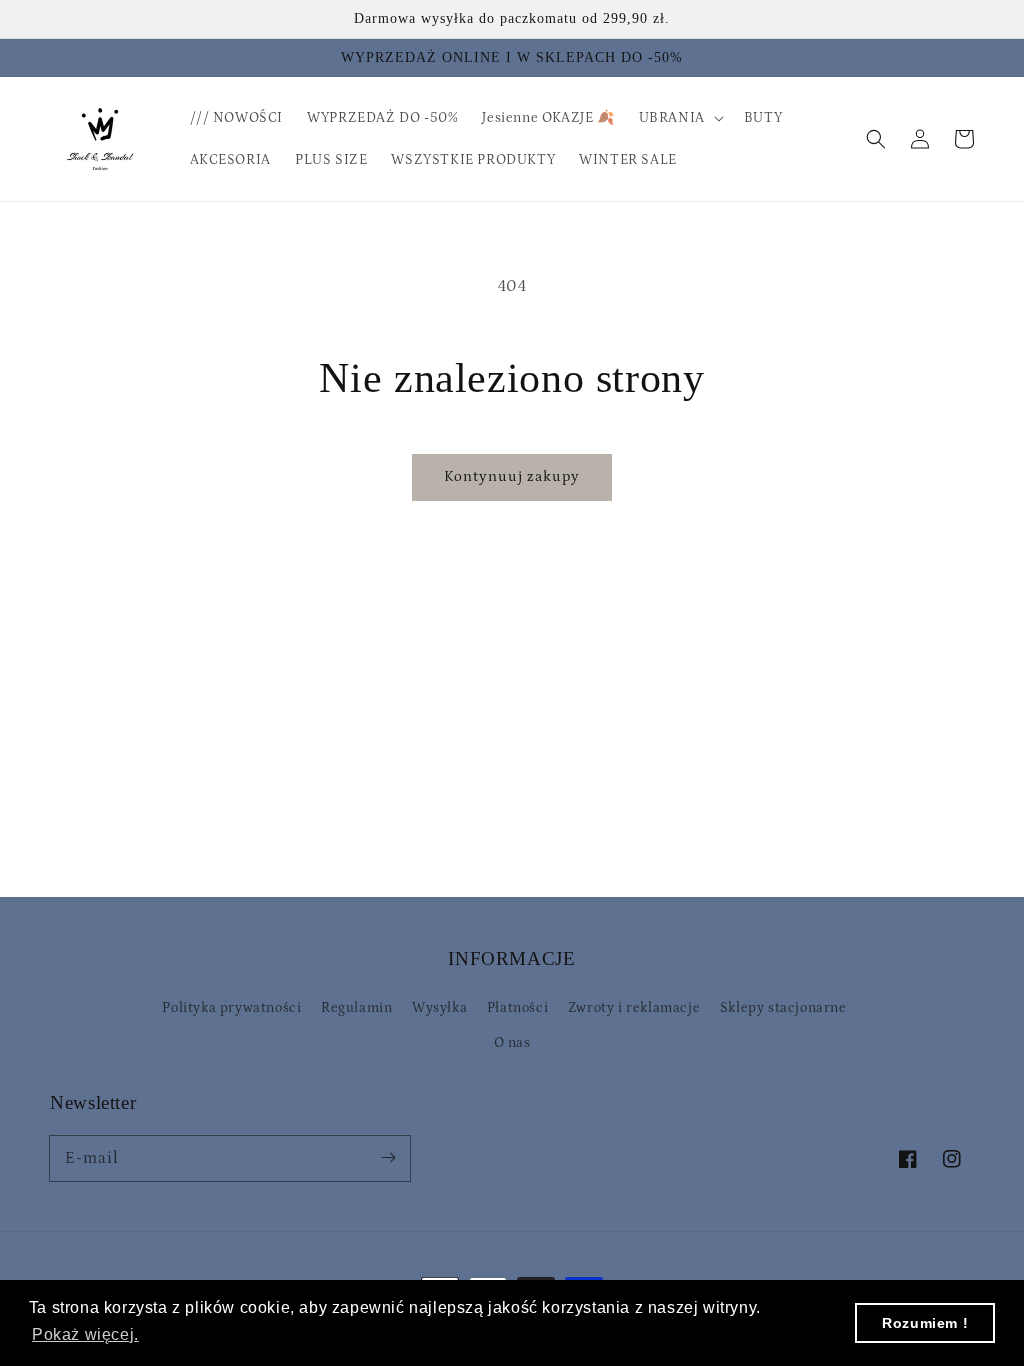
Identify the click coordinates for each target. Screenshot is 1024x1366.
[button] (876, 139)
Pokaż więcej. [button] (85, 1334)
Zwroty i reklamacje (634, 1008)
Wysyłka (439, 1008)
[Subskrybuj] (388, 1158)
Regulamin (356, 1008)
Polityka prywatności (231, 1008)
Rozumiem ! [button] (925, 1323)
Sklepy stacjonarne (783, 1008)
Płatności (517, 1008)
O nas (512, 1043)
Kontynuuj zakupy (512, 476)
